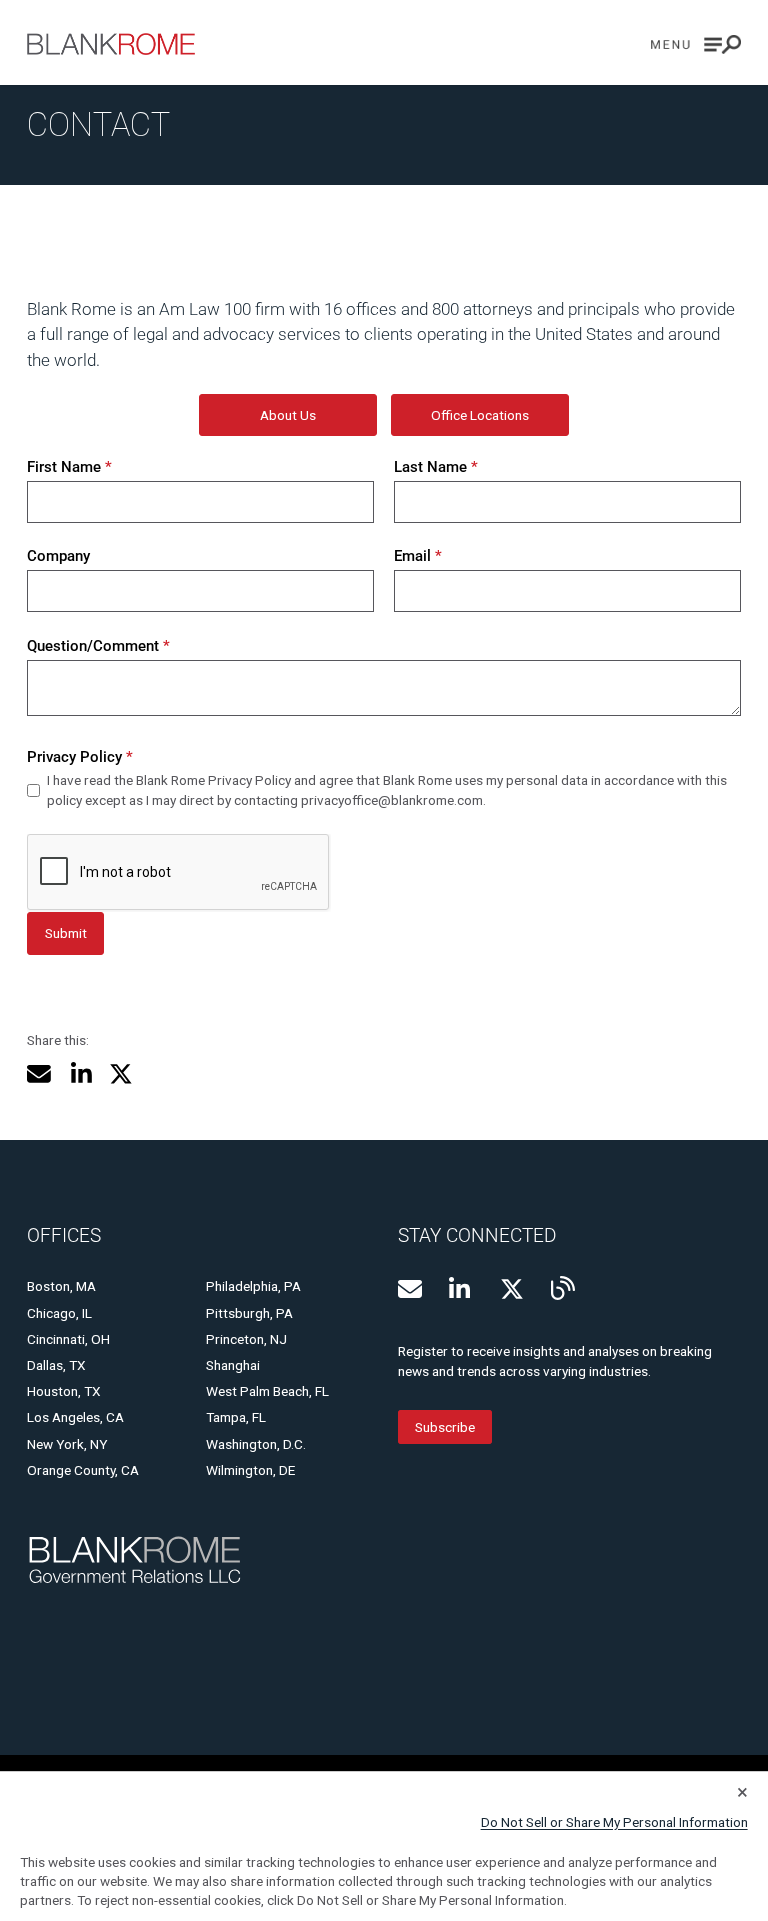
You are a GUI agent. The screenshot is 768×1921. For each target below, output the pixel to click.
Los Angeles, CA (75, 1417)
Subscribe (445, 1427)
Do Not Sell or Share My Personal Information (614, 1822)
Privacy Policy (79, 757)
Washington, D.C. (256, 1444)
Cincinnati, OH (68, 1339)
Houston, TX (64, 1391)
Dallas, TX (56, 1365)
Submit (66, 933)
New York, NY (67, 1444)
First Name (69, 467)
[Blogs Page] (563, 1288)
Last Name (435, 467)
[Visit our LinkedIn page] (461, 1289)
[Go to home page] (111, 44)
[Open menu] (696, 44)
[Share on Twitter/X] (121, 1074)
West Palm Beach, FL (267, 1391)
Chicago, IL (59, 1313)
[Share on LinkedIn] (80, 1074)
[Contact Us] (410, 1289)
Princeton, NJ (246, 1339)
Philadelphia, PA (253, 1286)
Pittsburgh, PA (249, 1313)
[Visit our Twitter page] (512, 1289)
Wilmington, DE (250, 1470)
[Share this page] (39, 1074)
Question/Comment (98, 646)
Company (58, 556)
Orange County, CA (83, 1470)
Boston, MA (61, 1286)
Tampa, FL (236, 1417)
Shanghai (233, 1365)
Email (417, 556)
